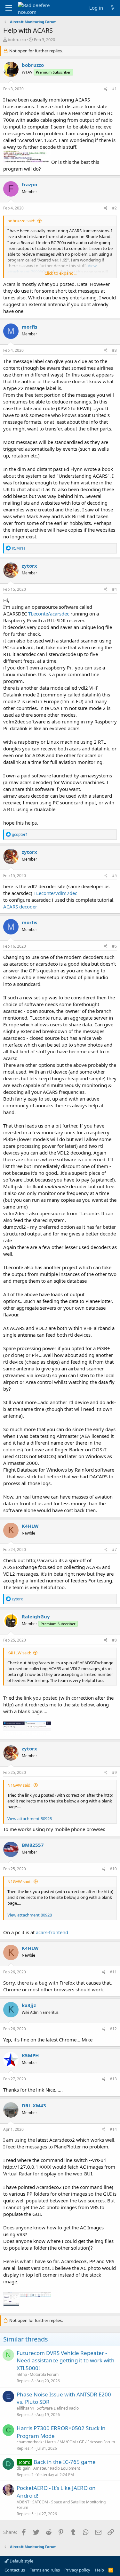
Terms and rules (45, 2570)
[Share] (106, 89)
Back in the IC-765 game (65, 2462)
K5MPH (30, 2055)
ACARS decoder (20, 907)
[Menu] (9, 8)
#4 (114, 589)
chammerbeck (29, 2442)
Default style (21, 2561)
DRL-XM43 (34, 2105)
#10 (113, 1869)
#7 (114, 1549)
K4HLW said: (19, 1653)
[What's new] (112, 8)
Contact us (15, 2570)
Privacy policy (77, 2570)
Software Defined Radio (58, 2408)
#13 (113, 2079)
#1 (114, 89)
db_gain (24, 2468)
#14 (113, 2129)
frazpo (29, 184)
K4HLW (30, 1526)
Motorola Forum (44, 2374)
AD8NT (23, 2502)
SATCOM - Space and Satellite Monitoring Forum (61, 2505)
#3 (114, 350)
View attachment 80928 (30, 1819)
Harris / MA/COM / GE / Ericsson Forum (80, 2442)
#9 (114, 1772)
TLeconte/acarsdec (49, 614)
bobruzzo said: (21, 221)
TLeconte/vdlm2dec (55, 893)
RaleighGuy (36, 1616)
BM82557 (33, 1845)
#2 (114, 208)
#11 (113, 1972)
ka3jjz (29, 2005)
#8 (114, 1640)
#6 (114, 946)
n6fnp (22, 2374)
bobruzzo (17, 40)
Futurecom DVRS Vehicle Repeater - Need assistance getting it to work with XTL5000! (66, 2361)
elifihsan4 (25, 2408)
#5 (114, 876)
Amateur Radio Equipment (57, 2468)
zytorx (29, 566)
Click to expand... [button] (60, 273)
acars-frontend (52, 1932)
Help (100, 2570)
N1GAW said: (19, 1785)
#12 (113, 2029)
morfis (29, 327)
